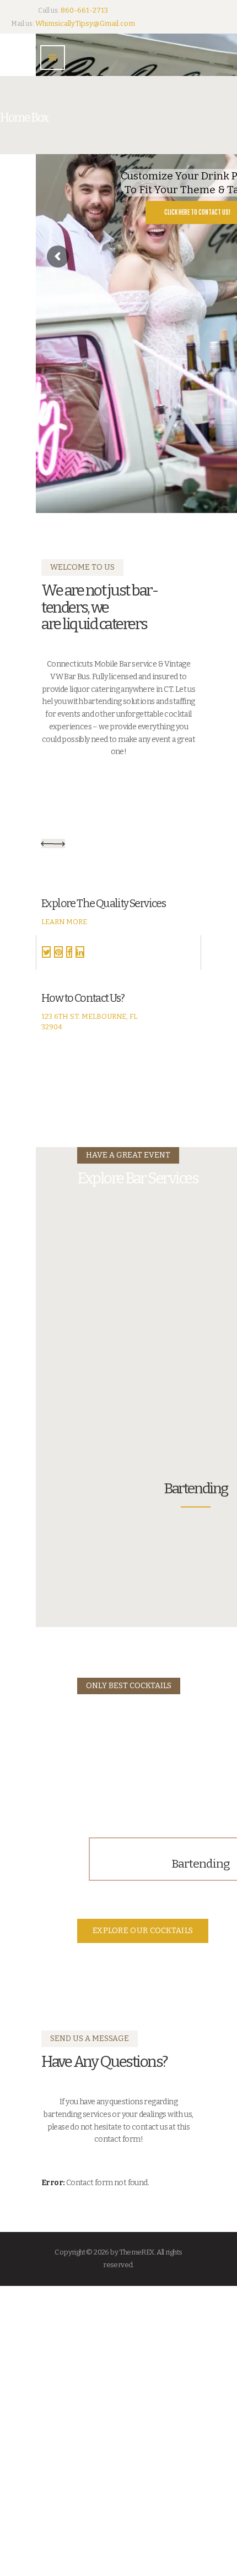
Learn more (64, 922)
